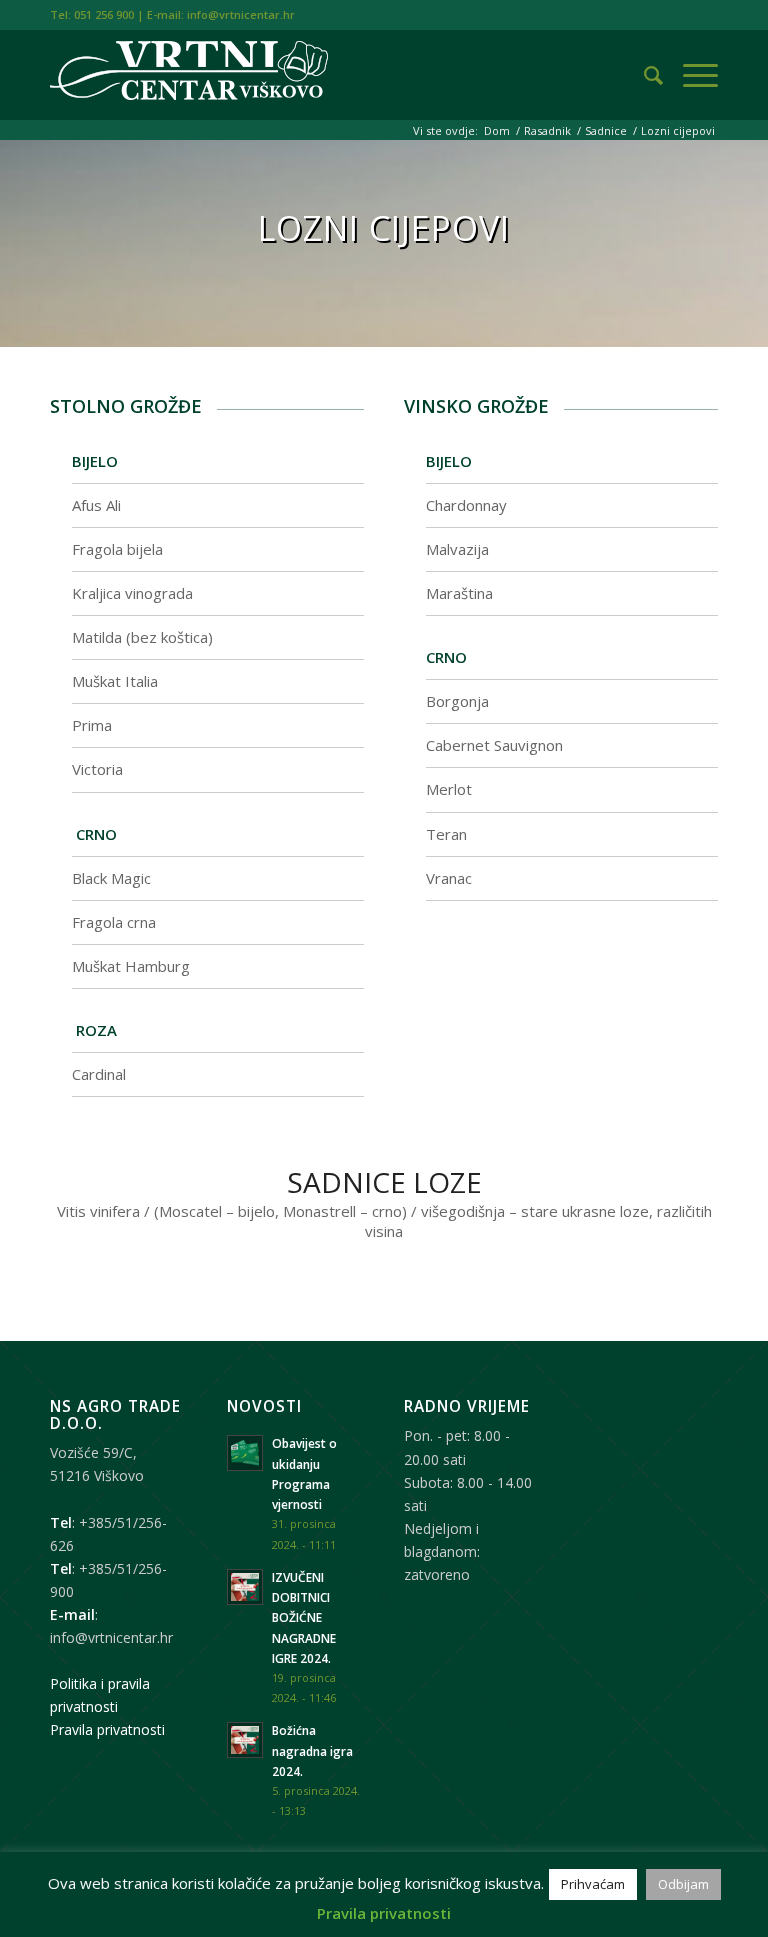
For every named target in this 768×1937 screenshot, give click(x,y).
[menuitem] (643, 75)
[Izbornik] (690, 75)
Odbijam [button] (683, 1884)
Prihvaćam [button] (593, 1884)
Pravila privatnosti (107, 1729)
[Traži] (643, 75)
